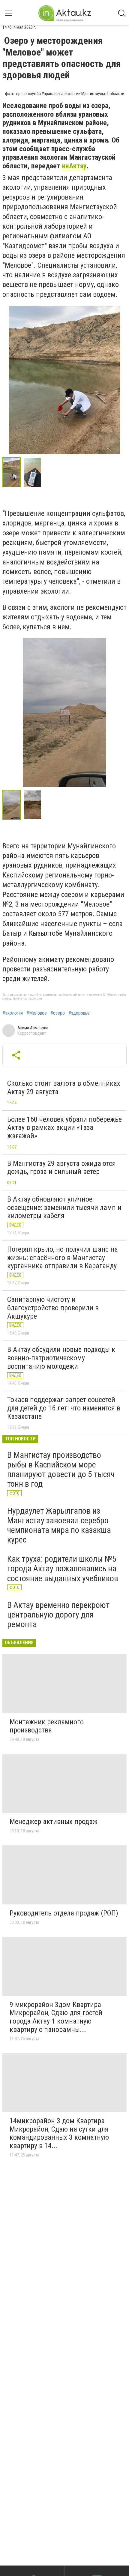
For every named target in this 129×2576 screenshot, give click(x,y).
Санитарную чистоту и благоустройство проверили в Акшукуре (53, 1308)
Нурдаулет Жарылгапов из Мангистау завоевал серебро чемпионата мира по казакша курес (59, 1525)
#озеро (58, 1013)
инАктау (74, 166)
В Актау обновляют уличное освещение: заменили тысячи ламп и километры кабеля (64, 1207)
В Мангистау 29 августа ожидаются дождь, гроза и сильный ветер (61, 1168)
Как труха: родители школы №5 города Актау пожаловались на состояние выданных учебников (63, 1568)
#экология (13, 1013)
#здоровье (79, 1013)
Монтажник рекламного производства (47, 1726)
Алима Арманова (33, 1028)
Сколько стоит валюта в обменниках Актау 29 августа (64, 1088)
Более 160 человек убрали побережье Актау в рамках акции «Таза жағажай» (64, 1128)
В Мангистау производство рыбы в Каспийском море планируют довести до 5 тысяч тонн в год (61, 1470)
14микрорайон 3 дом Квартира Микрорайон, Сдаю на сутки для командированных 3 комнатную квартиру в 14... (59, 2133)
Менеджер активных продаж (54, 1822)
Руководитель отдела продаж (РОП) (64, 1913)
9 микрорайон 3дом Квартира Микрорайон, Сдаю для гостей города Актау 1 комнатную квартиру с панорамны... (56, 2017)
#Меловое (37, 1013)
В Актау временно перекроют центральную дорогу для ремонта (58, 1615)
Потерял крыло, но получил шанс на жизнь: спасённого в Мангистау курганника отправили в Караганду (63, 1258)
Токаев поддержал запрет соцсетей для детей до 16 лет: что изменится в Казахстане (64, 1408)
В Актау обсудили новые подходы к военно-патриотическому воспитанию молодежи (61, 1358)
